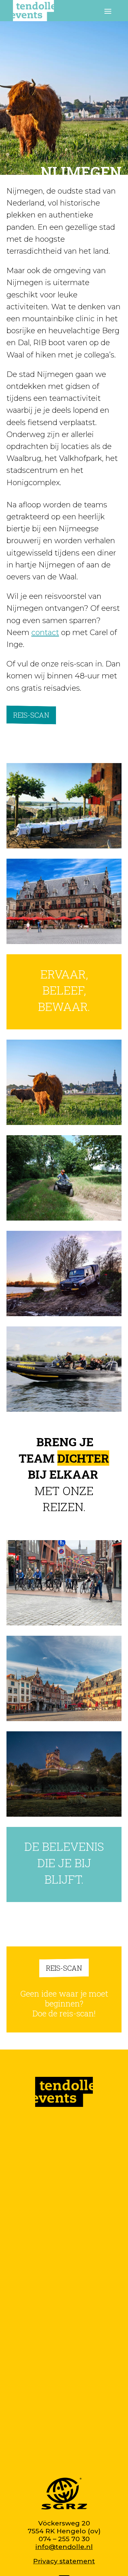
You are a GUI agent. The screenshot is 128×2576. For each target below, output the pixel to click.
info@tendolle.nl (64, 2547)
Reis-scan (31, 715)
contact (45, 632)
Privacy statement (64, 2561)
